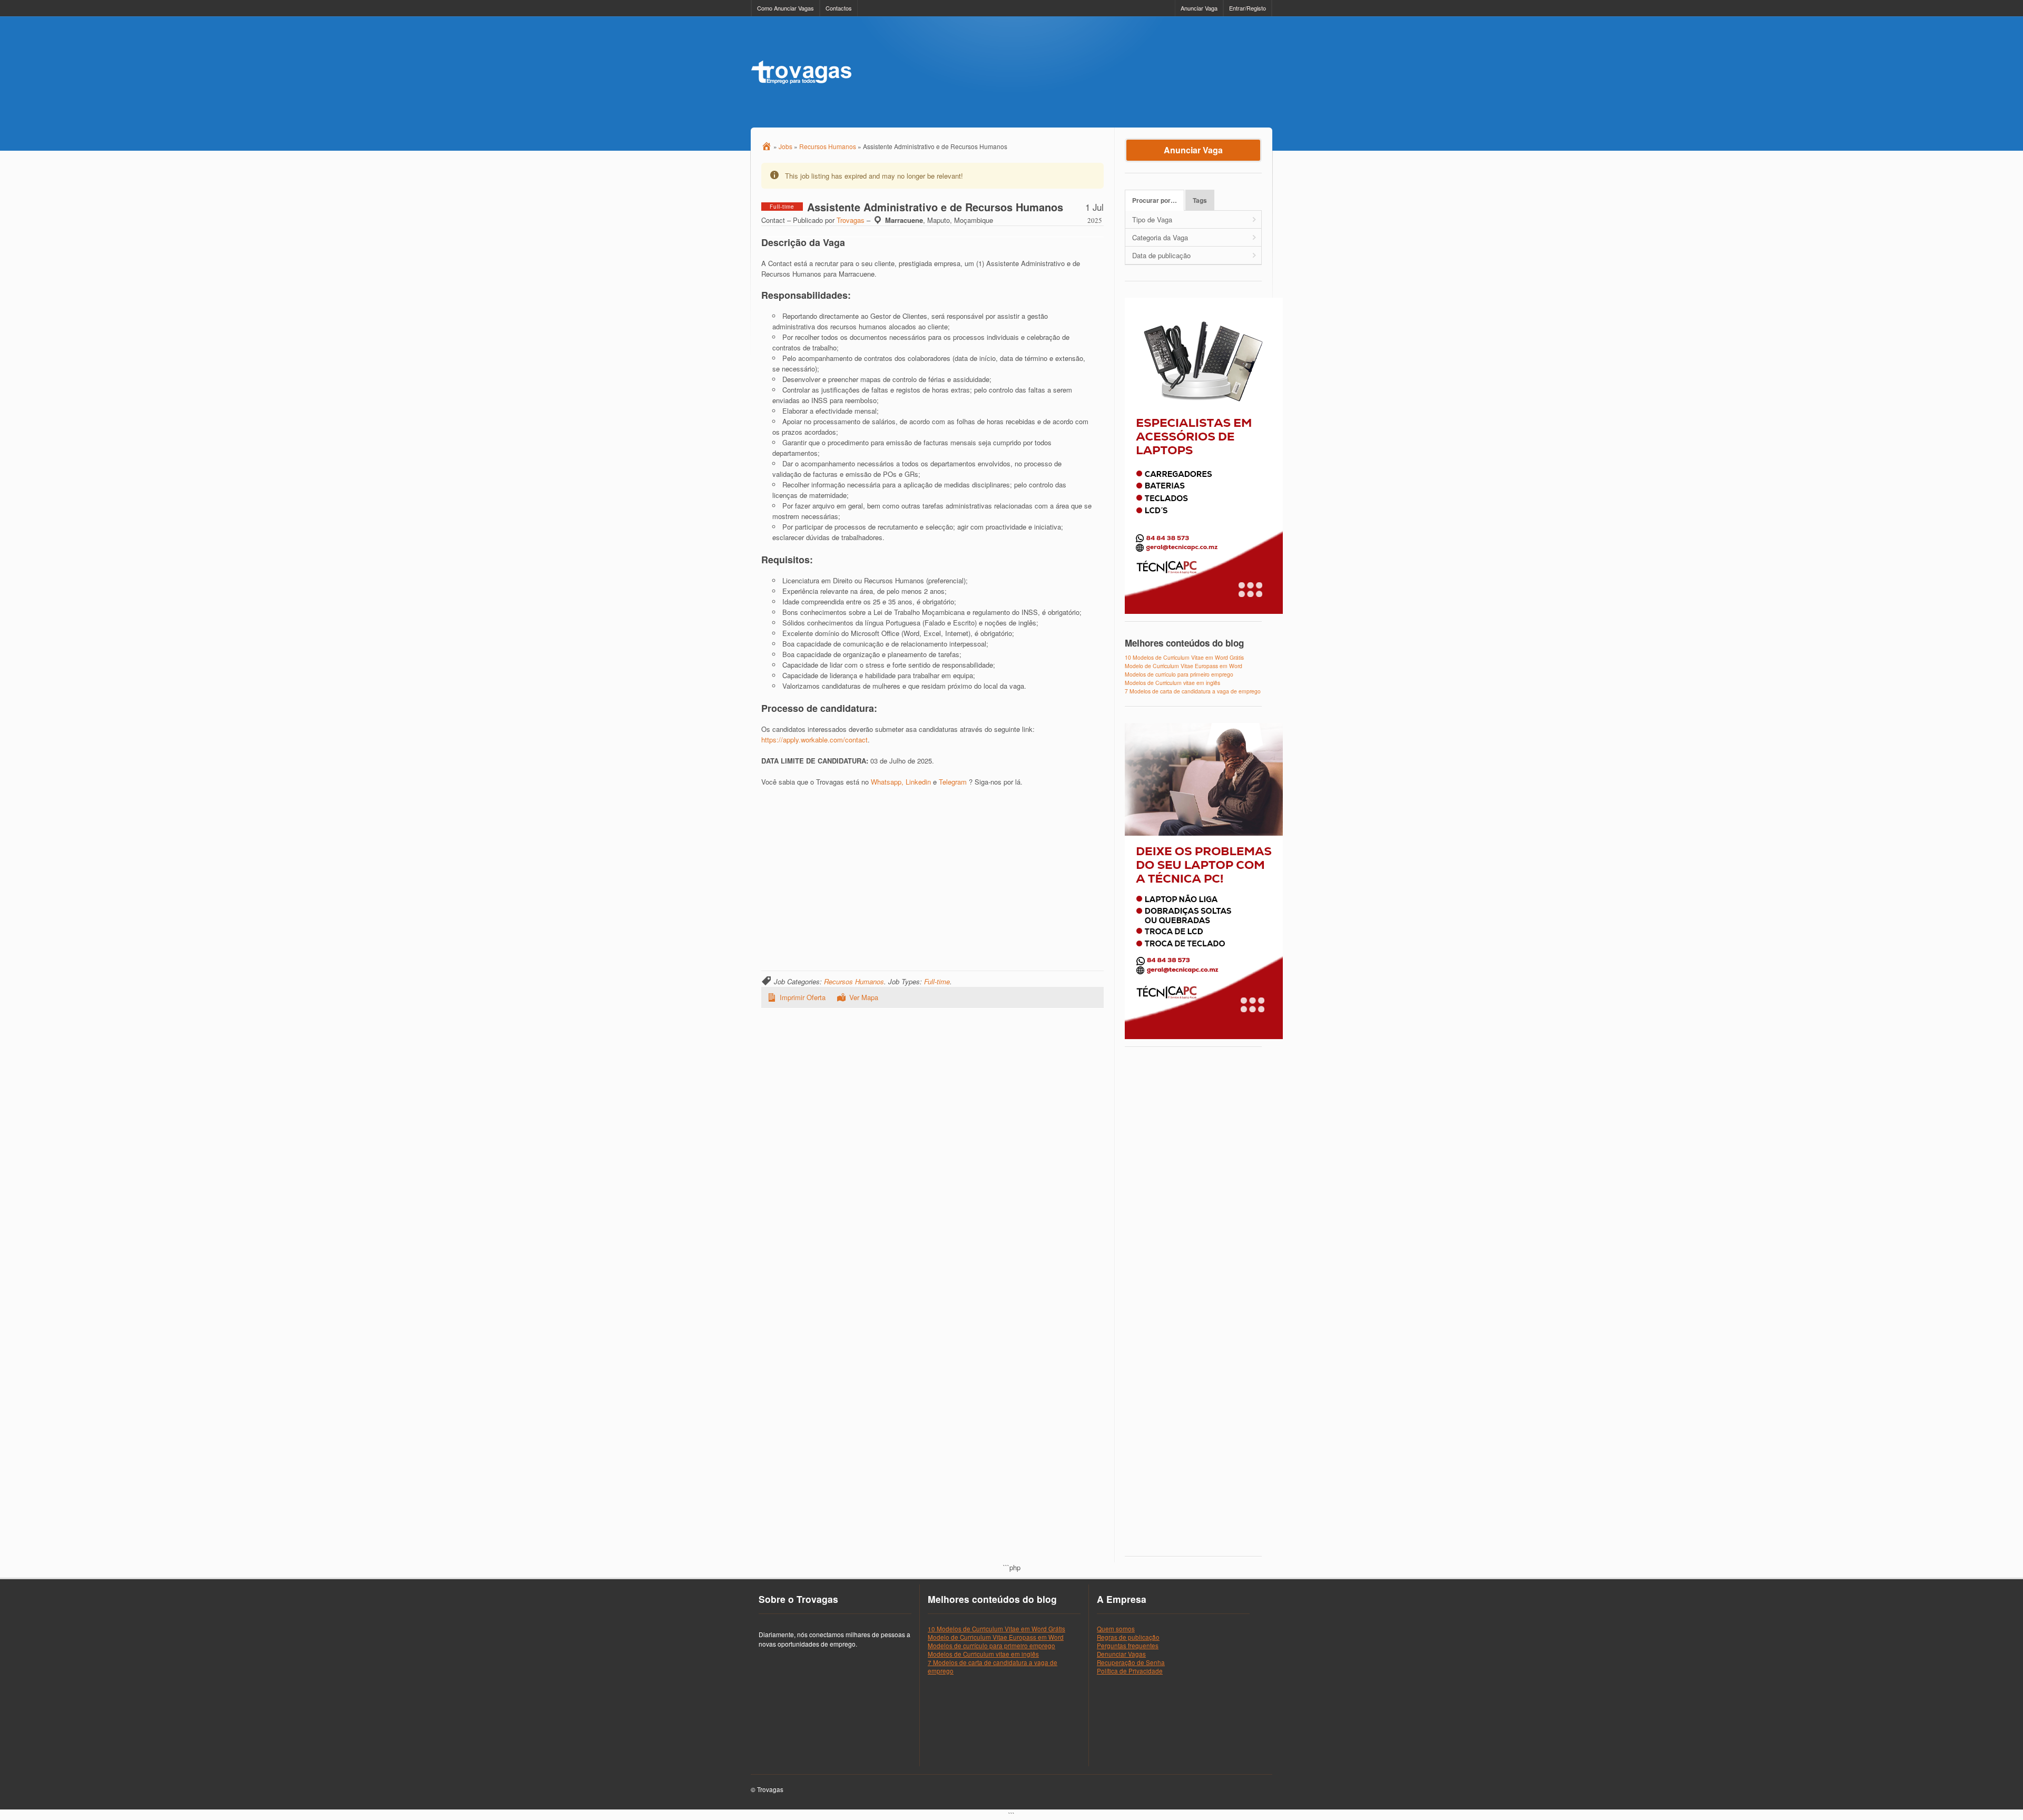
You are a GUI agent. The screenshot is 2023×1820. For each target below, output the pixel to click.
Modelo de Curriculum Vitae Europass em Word (1184, 666)
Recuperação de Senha (1131, 1662)
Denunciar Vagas (1121, 1654)
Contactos (839, 8)
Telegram (953, 782)
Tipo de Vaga (1152, 219)
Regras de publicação (1128, 1637)
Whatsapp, (887, 782)
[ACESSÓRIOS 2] (1204, 611)
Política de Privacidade (1130, 1671)
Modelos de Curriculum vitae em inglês (1172, 683)
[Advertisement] (1081, 72)
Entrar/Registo (1248, 8)
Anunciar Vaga (1199, 8)
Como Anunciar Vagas (785, 8)
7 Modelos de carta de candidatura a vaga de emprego (1193, 691)
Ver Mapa (864, 997)
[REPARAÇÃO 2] (1204, 1037)
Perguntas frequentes (1128, 1646)
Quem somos (1116, 1629)
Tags (1200, 200)
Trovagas (851, 220)
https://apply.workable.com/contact (814, 740)
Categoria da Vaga (1160, 237)
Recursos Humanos (854, 981)
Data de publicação (1161, 255)
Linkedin (918, 782)
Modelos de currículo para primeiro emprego (1179, 674)
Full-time (937, 981)
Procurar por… (1155, 200)
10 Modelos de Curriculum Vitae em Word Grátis (1184, 657)
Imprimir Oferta (803, 997)
